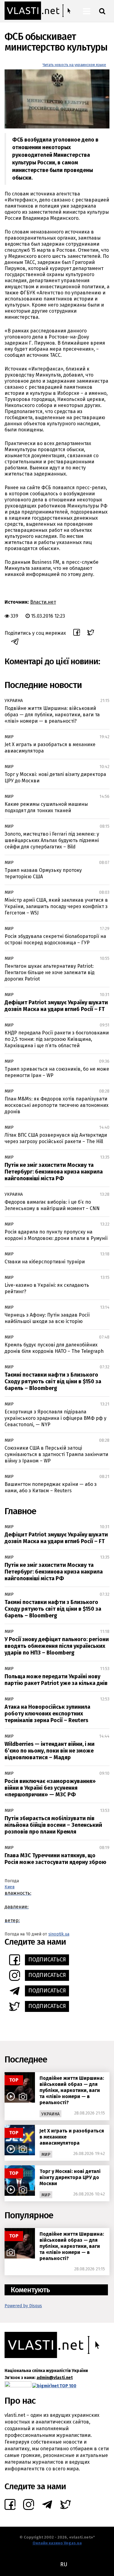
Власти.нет (43, 602)
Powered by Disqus (23, 2306)
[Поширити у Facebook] (77, 633)
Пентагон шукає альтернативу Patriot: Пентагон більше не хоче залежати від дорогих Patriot (50, 972)
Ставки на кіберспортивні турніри (45, 1262)
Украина (14, 701)
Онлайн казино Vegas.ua (57, 2543)
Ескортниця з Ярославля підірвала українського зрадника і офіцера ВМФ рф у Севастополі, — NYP (55, 1418)
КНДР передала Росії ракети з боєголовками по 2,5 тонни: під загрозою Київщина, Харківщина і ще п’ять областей (57, 1039)
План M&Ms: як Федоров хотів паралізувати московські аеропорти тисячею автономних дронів (57, 1105)
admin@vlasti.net (55, 2378)
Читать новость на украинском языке (74, 65)
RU (64, 2564)
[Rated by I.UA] (18, 2386)
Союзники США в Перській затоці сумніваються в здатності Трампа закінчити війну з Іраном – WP (56, 1454)
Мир (9, 737)
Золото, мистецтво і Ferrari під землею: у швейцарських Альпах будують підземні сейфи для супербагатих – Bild (52, 840)
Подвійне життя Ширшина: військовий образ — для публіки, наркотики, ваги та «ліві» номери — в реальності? (52, 715)
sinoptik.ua (59, 1934)
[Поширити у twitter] (91, 633)
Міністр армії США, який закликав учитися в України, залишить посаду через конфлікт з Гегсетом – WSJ (56, 906)
